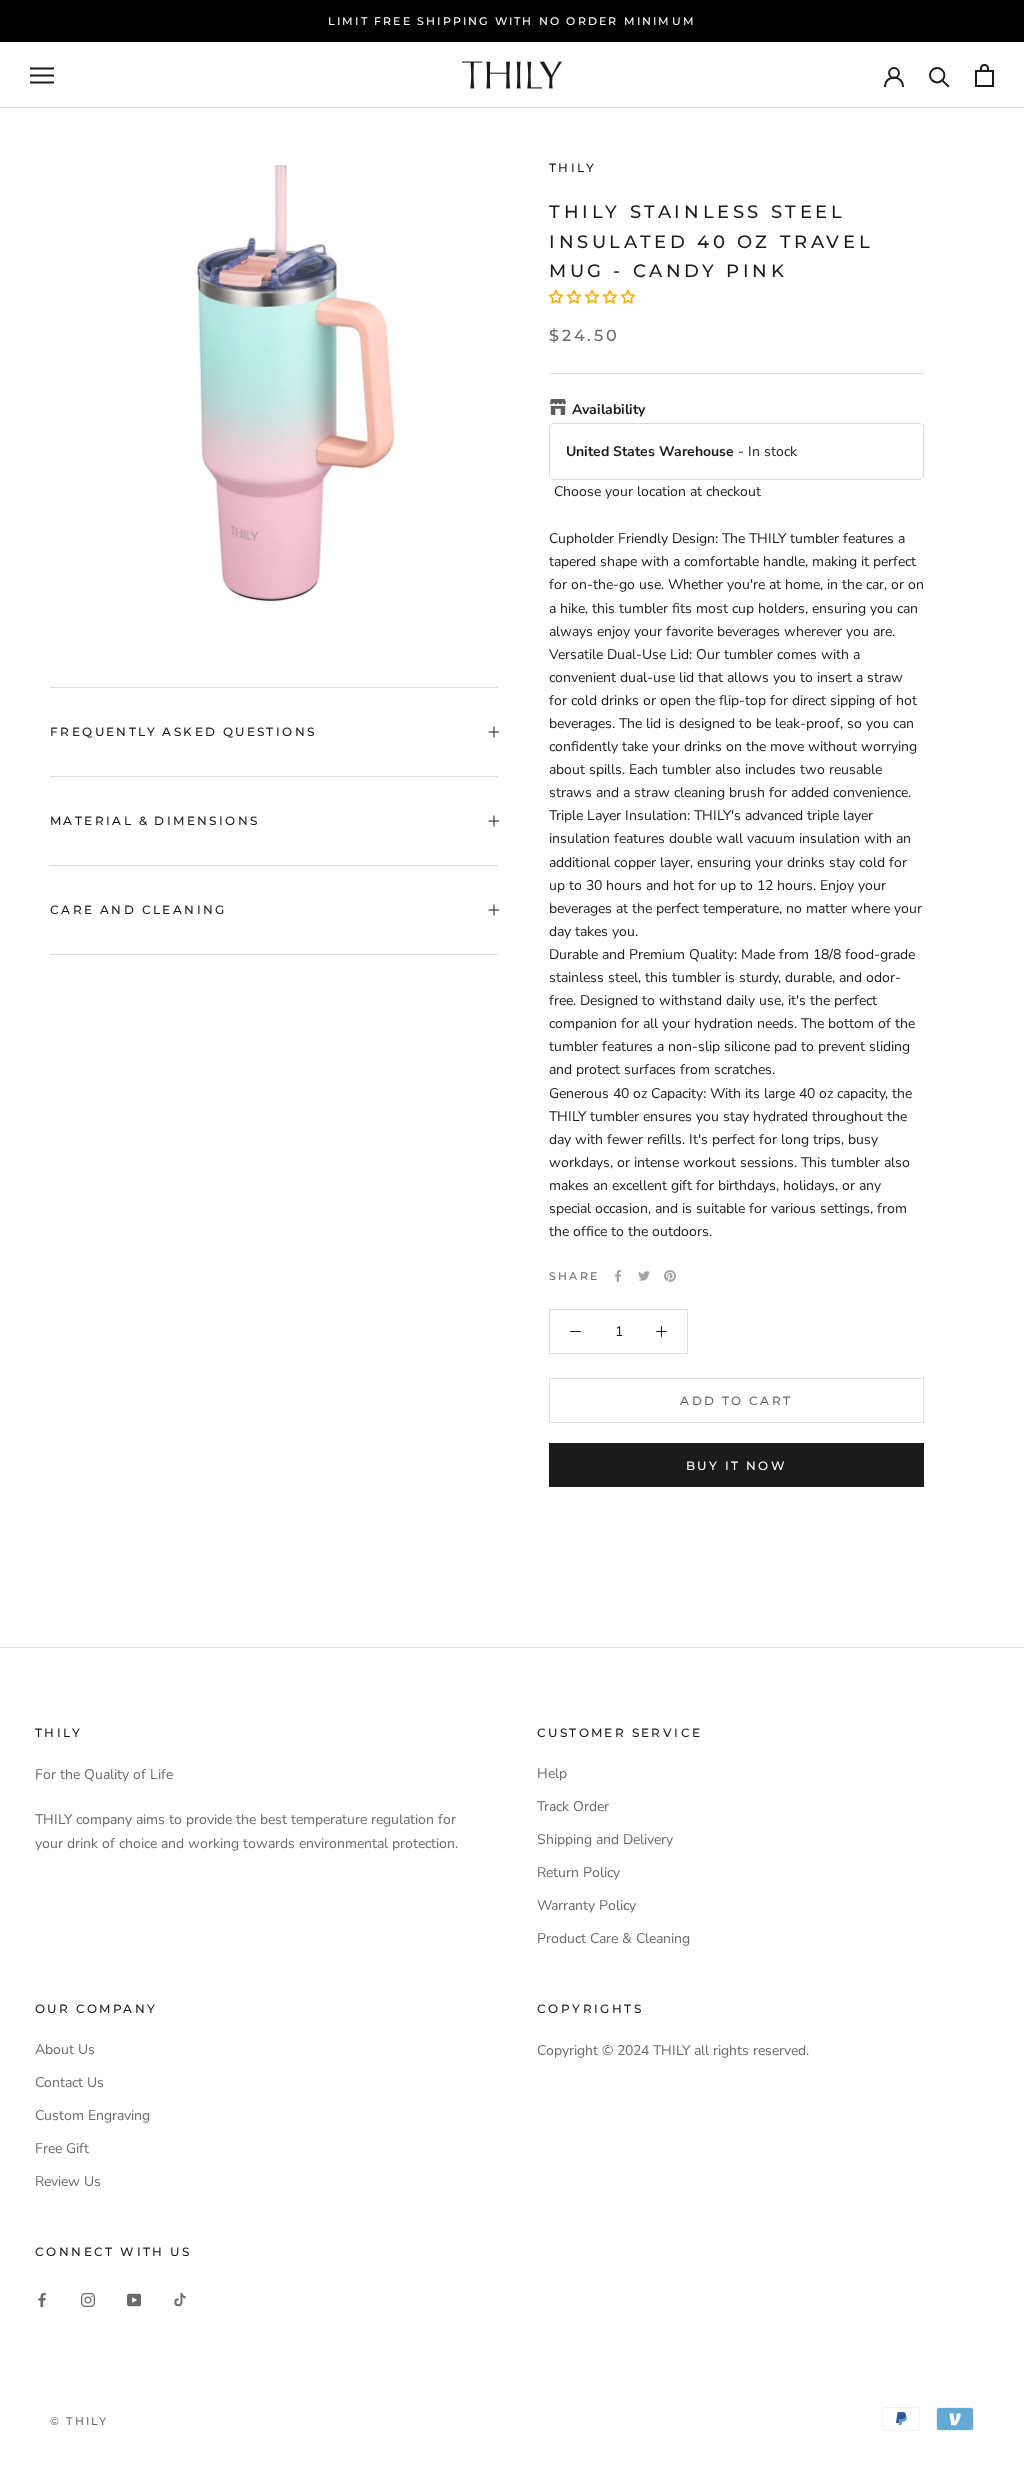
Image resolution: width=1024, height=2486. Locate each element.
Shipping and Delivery (605, 1839)
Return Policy (578, 1872)
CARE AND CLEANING (138, 909)
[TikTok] (180, 2299)
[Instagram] (88, 2299)
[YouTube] (134, 2299)
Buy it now (736, 1465)
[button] (592, 297)
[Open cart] (984, 75)
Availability (608, 409)
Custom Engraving (92, 2115)
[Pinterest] (670, 1276)
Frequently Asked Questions (183, 731)
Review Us (68, 2181)
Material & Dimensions (154, 820)
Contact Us (69, 2082)
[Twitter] (644, 1276)
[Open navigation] (42, 75)
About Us (65, 2049)
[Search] (939, 75)
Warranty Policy (586, 1905)
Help (552, 1773)
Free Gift (62, 2148)
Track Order (573, 1806)
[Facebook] (618, 1276)
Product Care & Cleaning (613, 1938)
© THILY (79, 2421)
